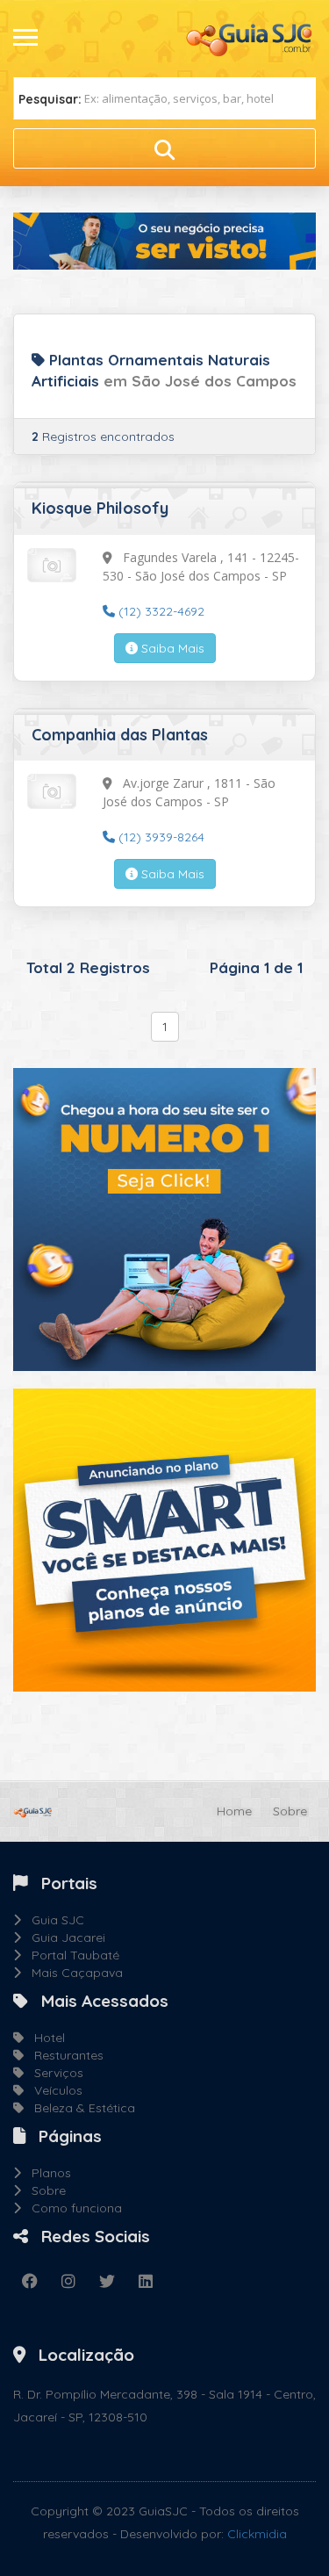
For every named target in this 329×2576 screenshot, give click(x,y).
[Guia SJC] (250, 38)
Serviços (54, 2073)
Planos (46, 2173)
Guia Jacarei (63, 1937)
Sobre (290, 1811)
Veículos (53, 2090)
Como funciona (72, 2208)
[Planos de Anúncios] (164, 1539)
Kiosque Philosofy (100, 508)
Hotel (44, 2038)
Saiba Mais (171, 648)
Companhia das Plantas (120, 735)
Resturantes (64, 2055)
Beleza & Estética (79, 2108)
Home (234, 1811)
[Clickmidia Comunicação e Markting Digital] (164, 1218)
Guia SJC (53, 1920)
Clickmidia (257, 2534)
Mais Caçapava (72, 1973)
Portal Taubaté (70, 1955)
